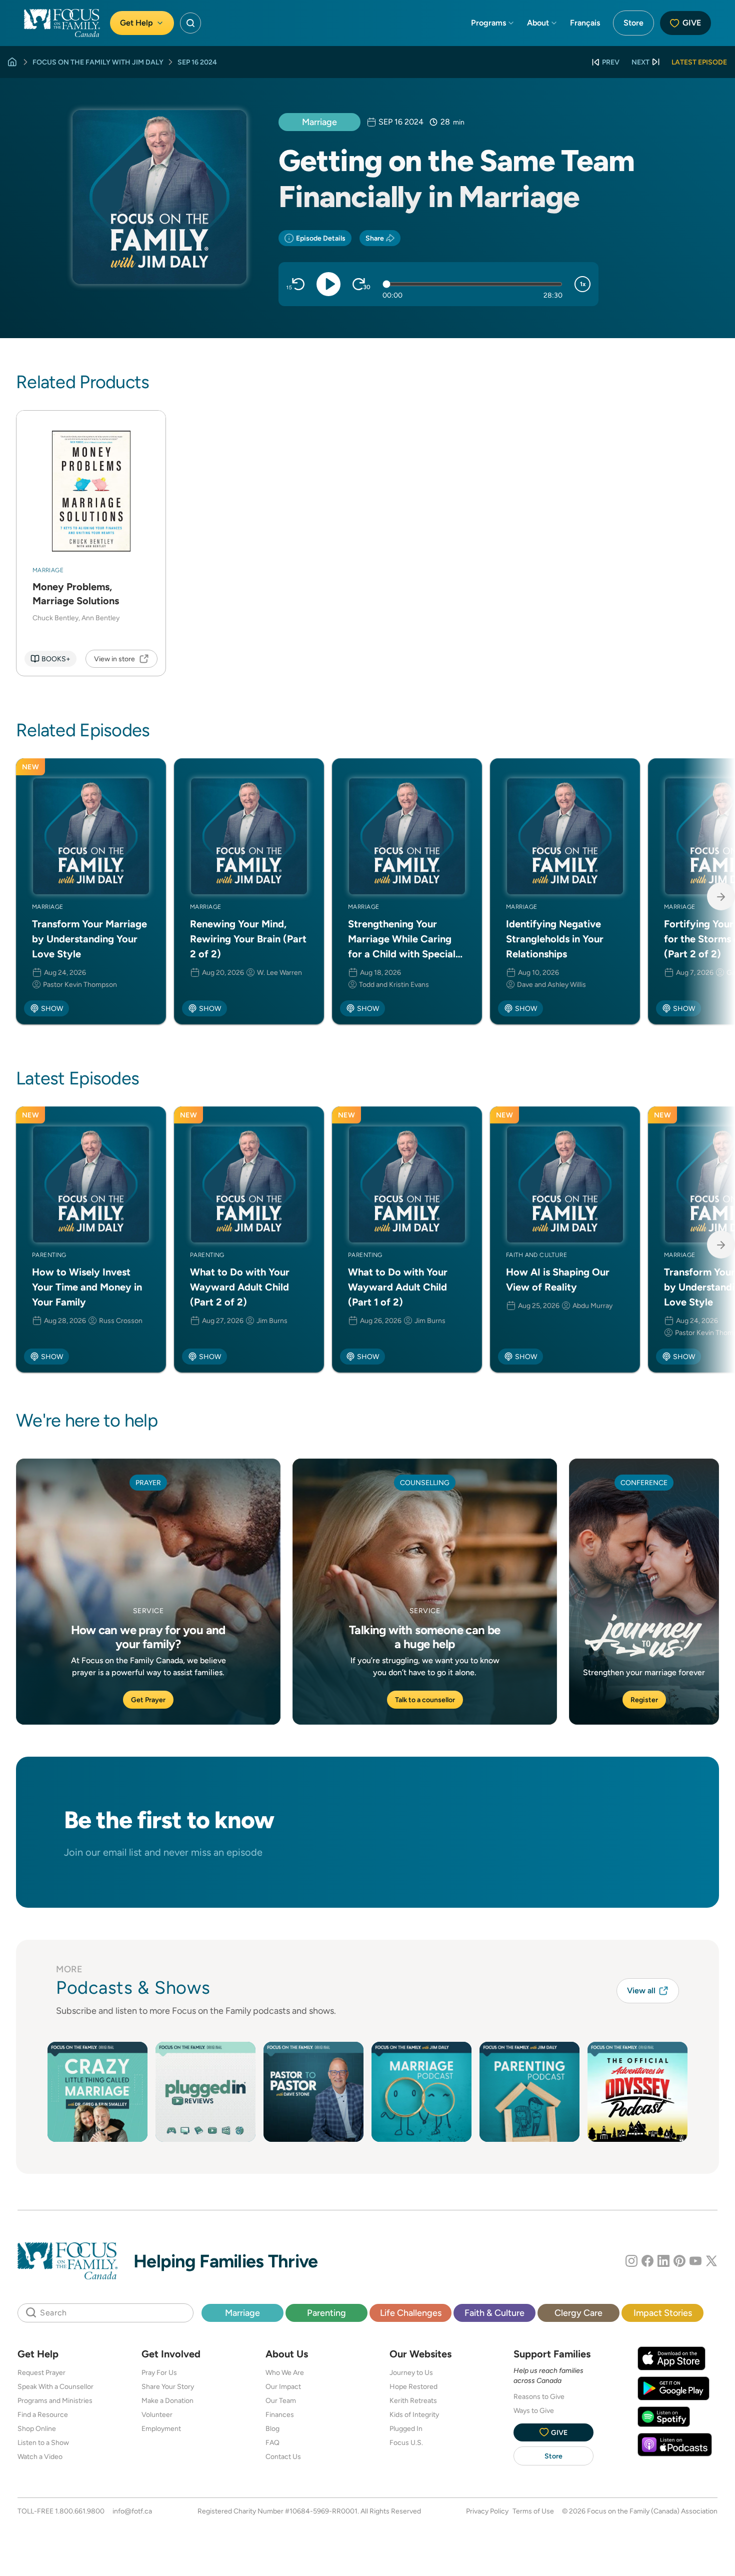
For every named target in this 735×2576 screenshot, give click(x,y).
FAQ (272, 2442)
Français (585, 23)
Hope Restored (413, 2386)
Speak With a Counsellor (55, 2386)
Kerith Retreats (413, 2400)
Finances (280, 2414)
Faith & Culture (494, 2313)
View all (641, 1991)
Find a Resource (43, 2414)
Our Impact (283, 2386)
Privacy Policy (487, 2511)
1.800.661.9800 (80, 2511)
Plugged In (406, 2428)
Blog (272, 2428)
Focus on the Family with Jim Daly (98, 62)
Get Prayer (148, 1700)
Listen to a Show (43, 2442)
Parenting (326, 2313)
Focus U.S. (406, 2442)
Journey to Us (411, 2372)
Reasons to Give (539, 2396)
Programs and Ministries (55, 2400)
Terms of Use (533, 2511)
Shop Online (37, 2428)
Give (692, 23)
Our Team (281, 2400)
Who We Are (285, 2372)
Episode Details (321, 238)
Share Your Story (168, 2386)
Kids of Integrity (414, 2414)
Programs (488, 23)
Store (633, 23)
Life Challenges (411, 2313)
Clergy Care (578, 2313)
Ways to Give (534, 2410)
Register (644, 1700)
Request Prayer (41, 2372)
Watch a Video (40, 2456)
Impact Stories (663, 2313)
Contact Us (283, 2456)
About (538, 23)
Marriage (319, 122)
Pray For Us (159, 2372)
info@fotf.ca (132, 2511)
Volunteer (157, 2414)
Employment (161, 2428)
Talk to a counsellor (425, 1700)
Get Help (136, 23)
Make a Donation (167, 2400)
